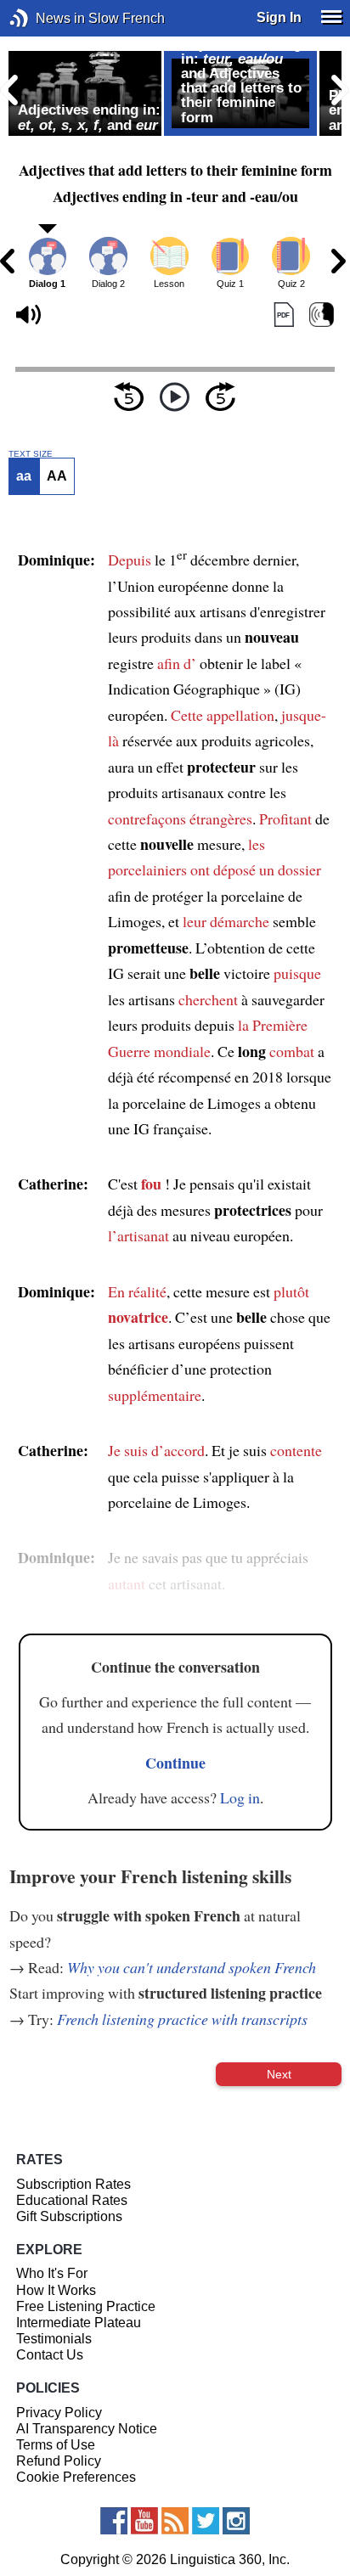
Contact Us (50, 2355)
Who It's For (52, 2273)
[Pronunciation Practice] (322, 315)
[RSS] (175, 2521)
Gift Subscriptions (69, 2216)
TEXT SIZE (31, 454)
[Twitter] (206, 2521)
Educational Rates (72, 2200)
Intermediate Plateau (79, 2323)
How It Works (56, 2290)
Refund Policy (59, 2461)
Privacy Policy (59, 2413)
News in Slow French (45, 18)
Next (279, 2074)
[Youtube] (144, 2521)
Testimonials (54, 2339)
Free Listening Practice (86, 2306)
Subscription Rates (73, 2184)
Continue (175, 1763)
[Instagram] (236, 2521)
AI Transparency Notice (87, 2429)
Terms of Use (56, 2445)
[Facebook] (114, 2521)
